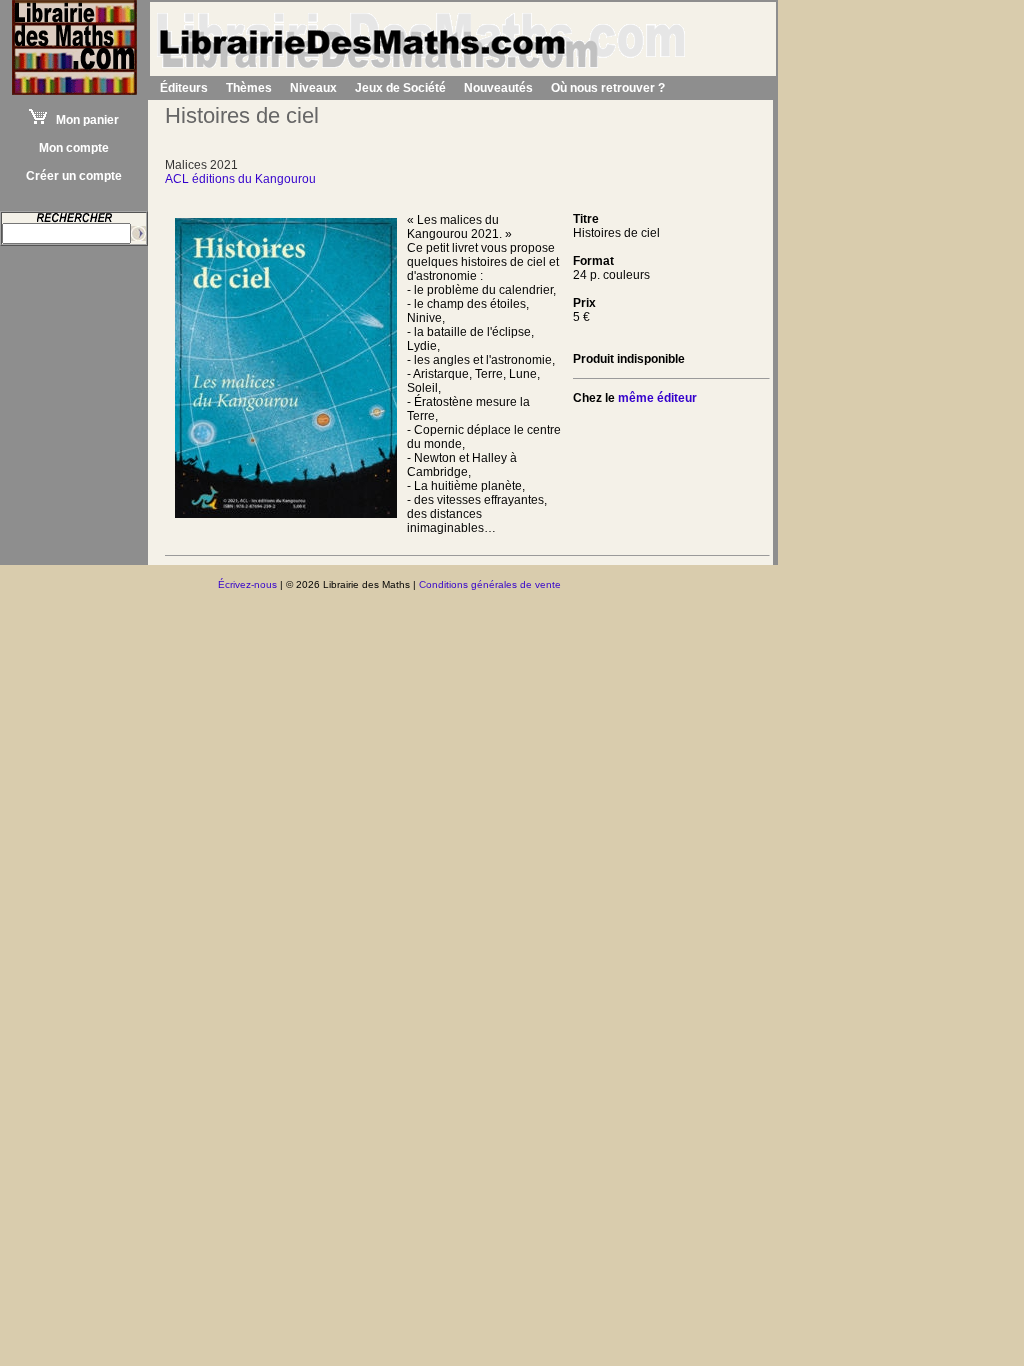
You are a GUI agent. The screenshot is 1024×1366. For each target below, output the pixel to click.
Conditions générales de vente (490, 584)
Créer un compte (74, 176)
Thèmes (249, 88)
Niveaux (313, 88)
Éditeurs (184, 88)
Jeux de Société (400, 88)
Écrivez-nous (247, 584)
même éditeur (657, 398)
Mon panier (83, 120)
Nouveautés (498, 88)
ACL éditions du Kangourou (240, 179)
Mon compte (74, 148)
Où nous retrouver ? (608, 88)
